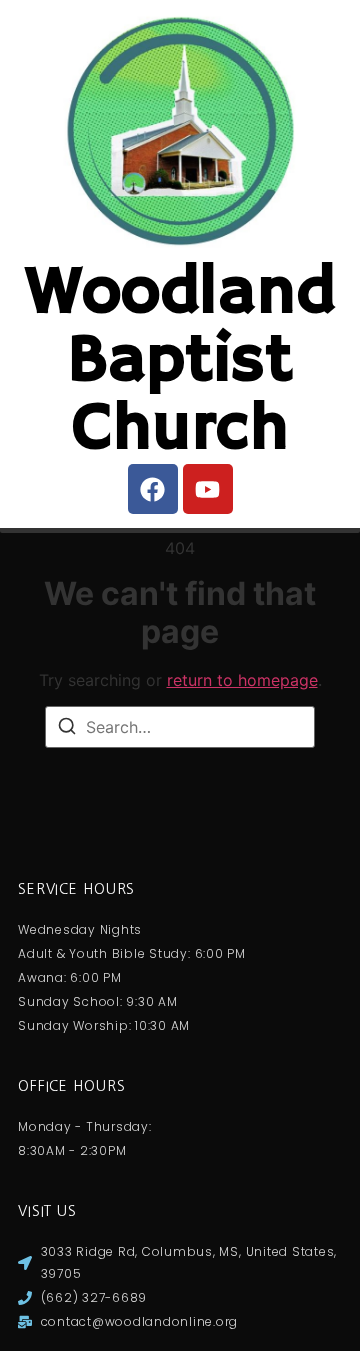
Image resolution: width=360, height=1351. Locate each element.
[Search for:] (180, 727)
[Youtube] (208, 489)
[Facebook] (153, 489)
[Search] (67, 729)
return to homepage (242, 680)
